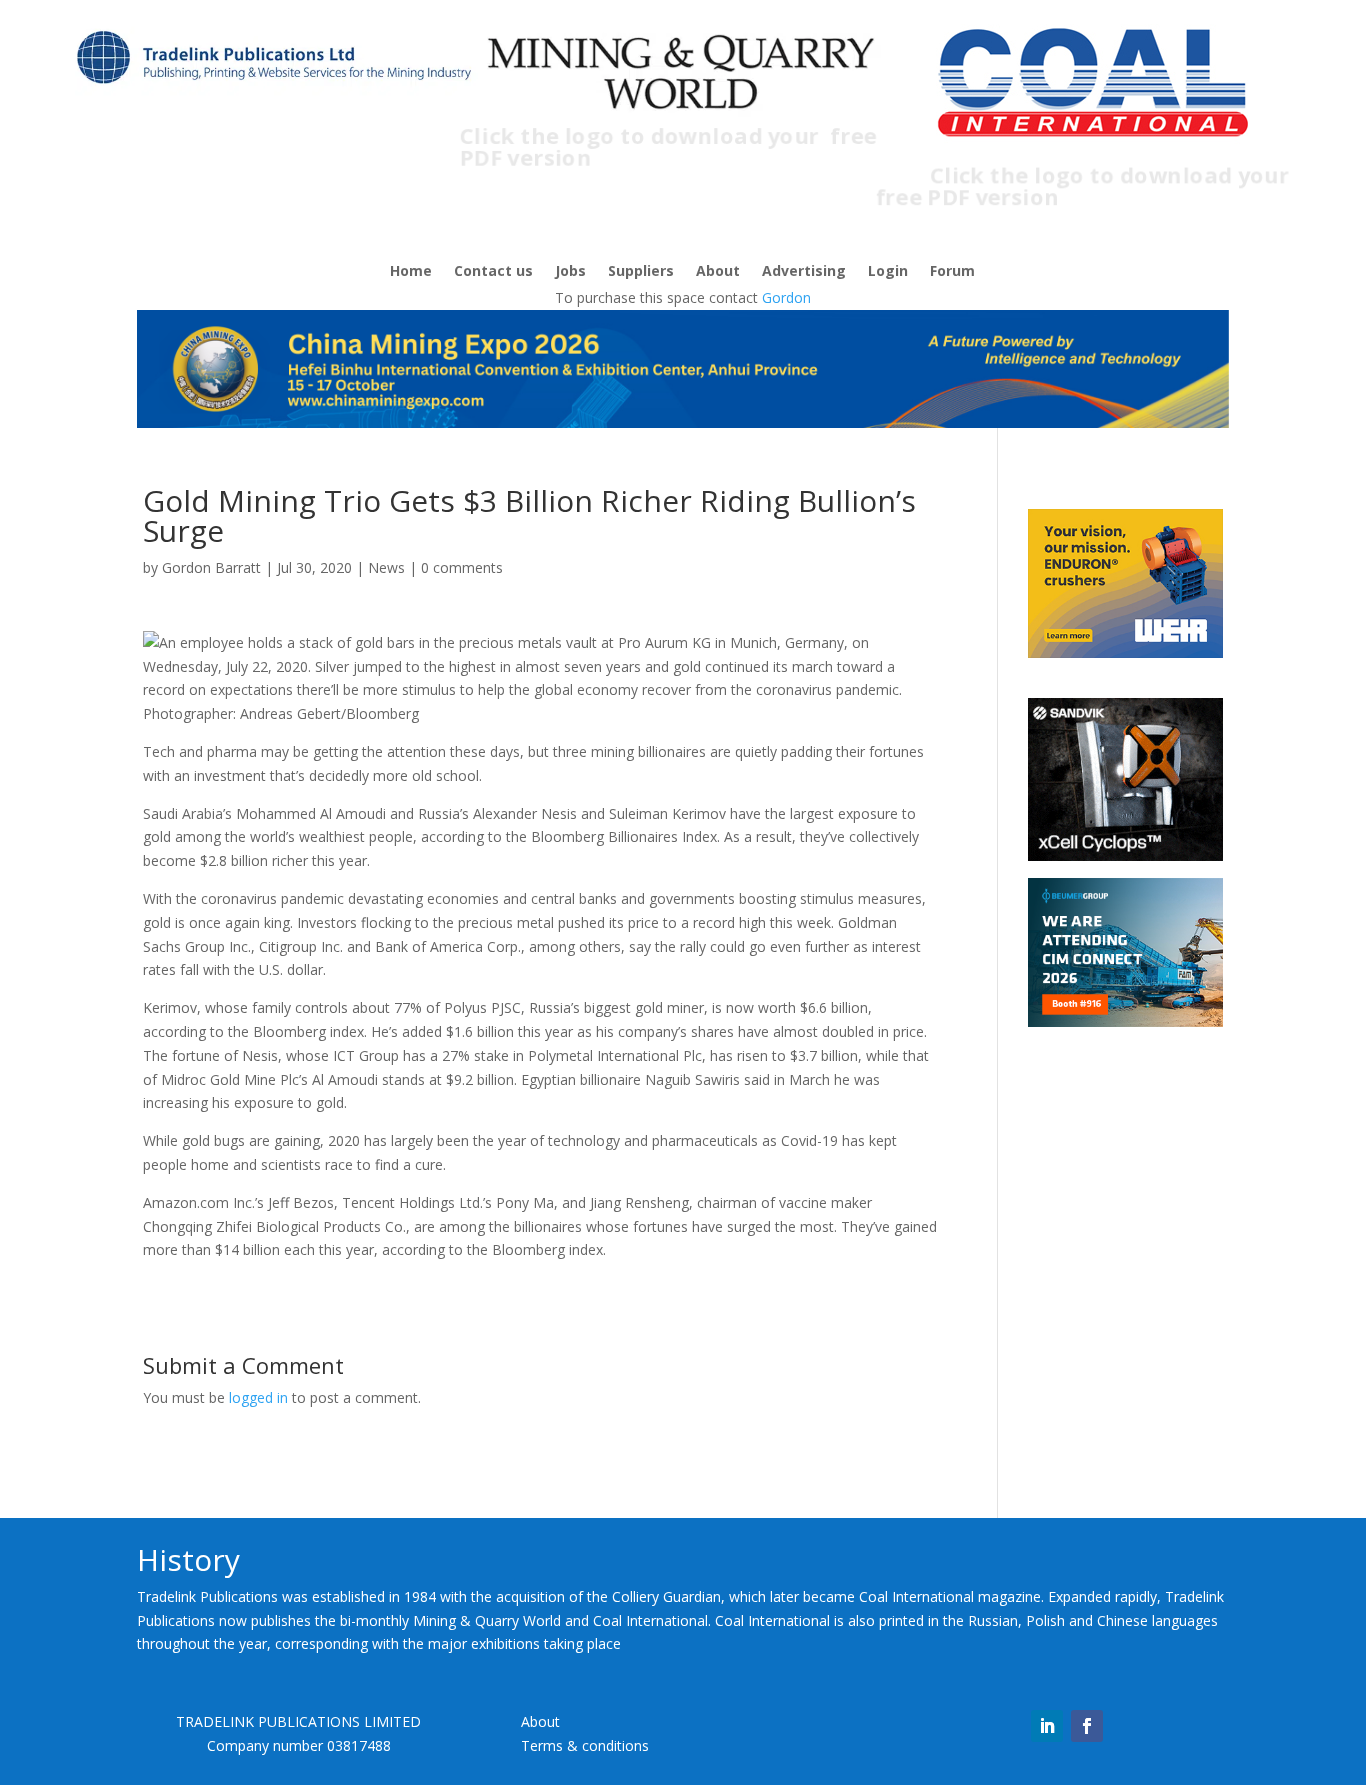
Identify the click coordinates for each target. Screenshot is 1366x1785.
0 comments (462, 567)
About (718, 272)
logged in (258, 1397)
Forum (952, 272)
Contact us (493, 272)
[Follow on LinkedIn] (1047, 1726)
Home (411, 272)
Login (888, 272)
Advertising (804, 272)
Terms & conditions (585, 1745)
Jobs (570, 272)
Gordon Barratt (211, 567)
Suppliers (641, 272)
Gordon (786, 297)
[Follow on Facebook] (1087, 1726)
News (386, 567)
